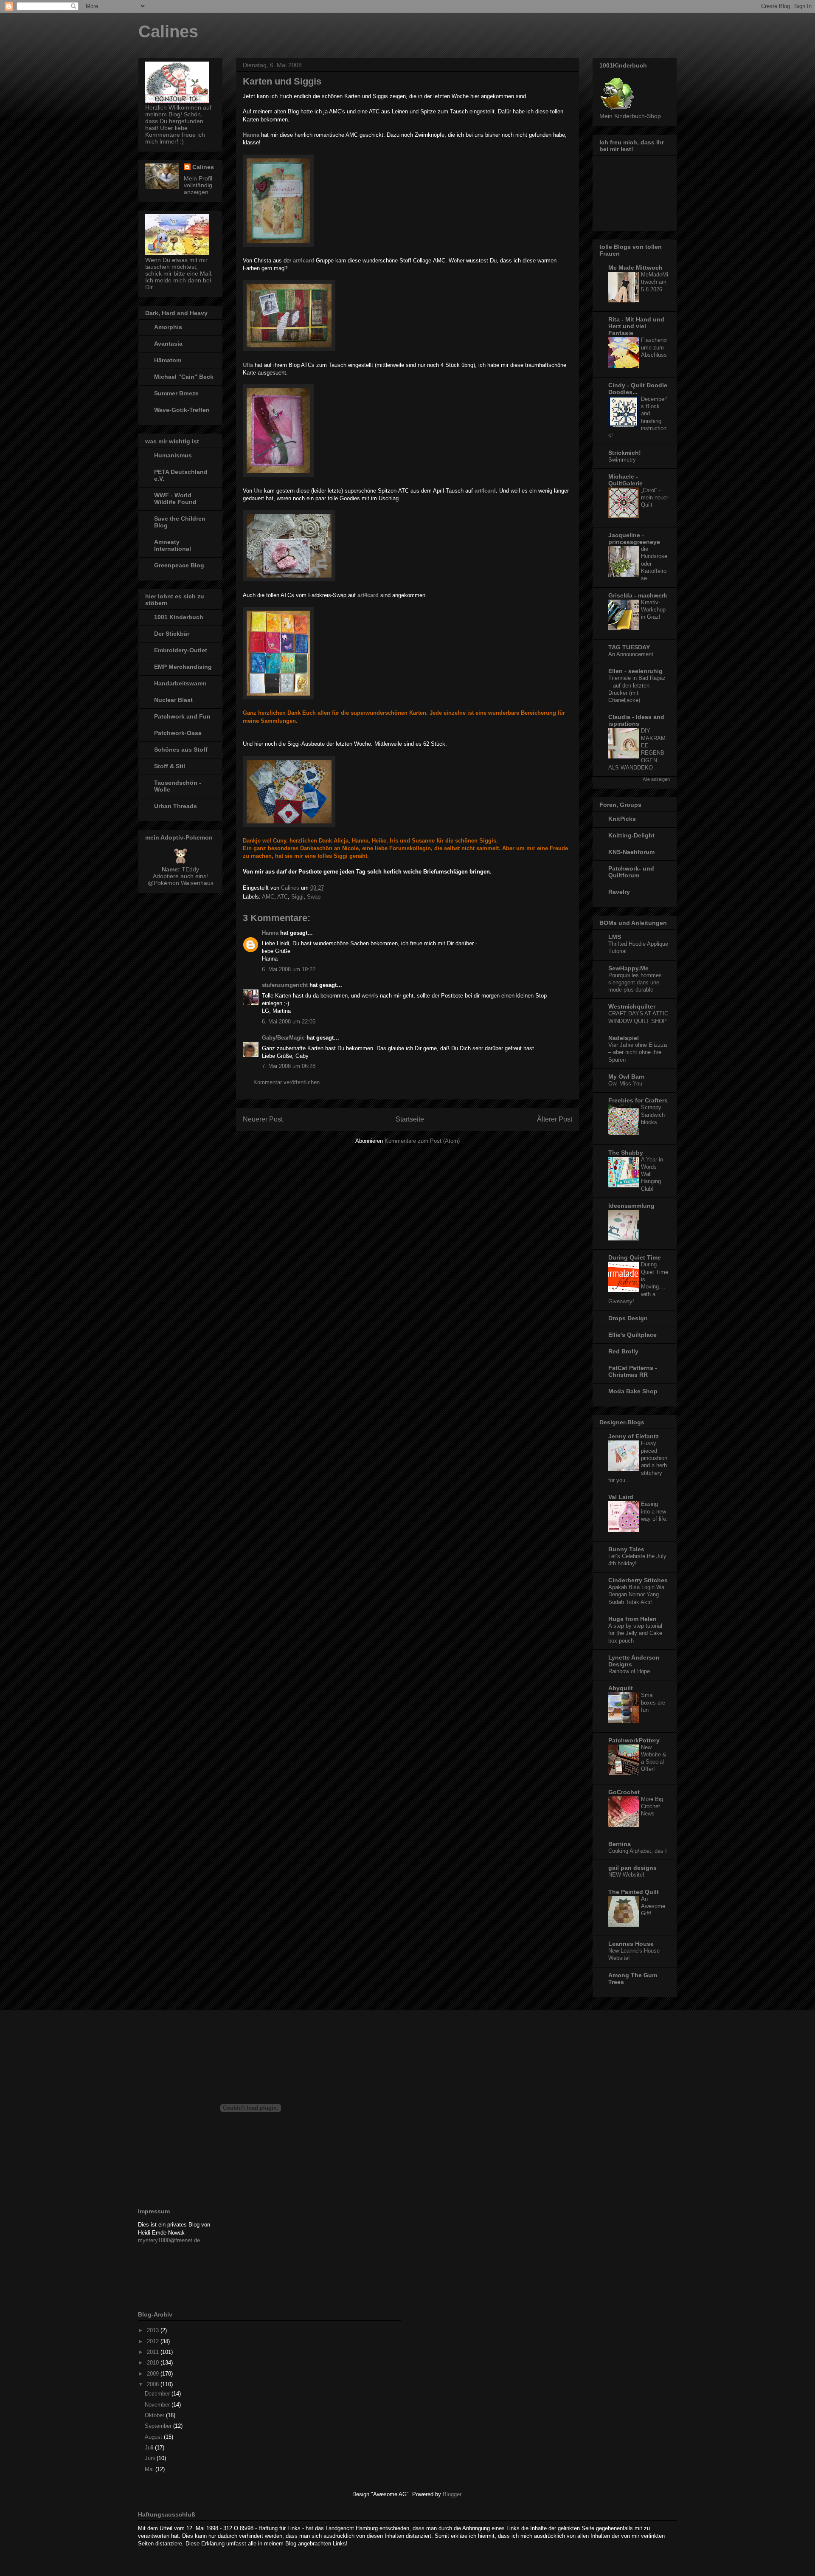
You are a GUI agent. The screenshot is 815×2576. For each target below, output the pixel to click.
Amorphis (168, 327)
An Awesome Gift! (653, 1906)
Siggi (297, 897)
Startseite (410, 1119)
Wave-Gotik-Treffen (182, 410)
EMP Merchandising (183, 667)
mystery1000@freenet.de (169, 2240)
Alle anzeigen (656, 779)
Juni (151, 2458)
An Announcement (631, 654)
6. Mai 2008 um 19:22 (289, 969)
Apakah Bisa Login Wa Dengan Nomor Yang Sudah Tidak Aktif (636, 1595)
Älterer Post (555, 1119)
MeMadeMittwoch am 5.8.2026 (655, 282)
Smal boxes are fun (653, 1702)
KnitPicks (622, 819)
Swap (314, 897)
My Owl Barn (627, 1077)
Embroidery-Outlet (181, 650)
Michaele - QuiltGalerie (625, 480)
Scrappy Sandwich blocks (653, 1115)
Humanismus (173, 455)
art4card (304, 261)
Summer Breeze (176, 393)
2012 (154, 2341)
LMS (615, 937)
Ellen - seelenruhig (635, 671)
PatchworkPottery (634, 1740)
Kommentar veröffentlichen (287, 1082)
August (154, 2437)
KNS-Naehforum (631, 852)
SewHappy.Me (628, 968)
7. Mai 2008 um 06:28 (289, 1066)
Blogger (452, 2494)
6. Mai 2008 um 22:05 (289, 1022)
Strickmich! (625, 453)
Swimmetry (622, 460)
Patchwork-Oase (178, 733)
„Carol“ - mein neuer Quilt (655, 498)
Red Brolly (623, 1351)
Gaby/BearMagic (283, 1038)
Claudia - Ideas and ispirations (636, 720)
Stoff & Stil (170, 766)
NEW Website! (626, 1875)
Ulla (248, 365)
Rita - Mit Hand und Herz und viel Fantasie (636, 326)
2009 (154, 2374)
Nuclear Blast (173, 700)
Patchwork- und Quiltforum (631, 872)
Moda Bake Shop (633, 1391)
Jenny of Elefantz (634, 1436)
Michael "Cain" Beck (184, 377)
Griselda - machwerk (638, 595)
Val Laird (621, 1497)
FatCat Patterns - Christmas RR (633, 1371)
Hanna (270, 933)
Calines (168, 31)
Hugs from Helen (632, 1619)
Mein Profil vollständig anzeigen (198, 185)
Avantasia (168, 344)
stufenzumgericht (285, 985)
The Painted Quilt (634, 1892)
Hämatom (168, 360)
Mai (150, 2469)
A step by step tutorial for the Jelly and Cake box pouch (635, 1633)
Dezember (158, 2394)
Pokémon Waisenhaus (184, 883)
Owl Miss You (625, 1084)
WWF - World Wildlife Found (175, 499)
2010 (154, 2363)
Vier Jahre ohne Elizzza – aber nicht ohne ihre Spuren (638, 1052)
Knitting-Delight (631, 835)
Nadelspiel (624, 1038)
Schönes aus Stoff (181, 750)
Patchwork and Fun (182, 716)
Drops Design (628, 1318)
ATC (282, 897)
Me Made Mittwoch (635, 268)
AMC (268, 897)
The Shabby (626, 1153)
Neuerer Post (263, 1119)
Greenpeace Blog (179, 565)
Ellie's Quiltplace (632, 1335)
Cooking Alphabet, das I (638, 1851)
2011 (154, 2352)
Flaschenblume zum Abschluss (654, 347)
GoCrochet (624, 1792)
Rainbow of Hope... (632, 1671)
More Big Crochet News (652, 1807)
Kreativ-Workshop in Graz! (653, 610)
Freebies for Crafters (638, 1100)
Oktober (155, 2415)
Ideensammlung (631, 1206)
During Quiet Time (635, 1257)
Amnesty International (173, 545)
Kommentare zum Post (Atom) (422, 1141)
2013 (154, 2330)
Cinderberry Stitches (638, 1580)
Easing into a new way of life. (654, 1511)
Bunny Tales (626, 1549)
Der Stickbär (172, 634)
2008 (154, 2384)
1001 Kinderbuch (179, 617)
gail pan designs (632, 1868)
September (159, 2426)
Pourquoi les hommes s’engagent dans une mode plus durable (635, 983)
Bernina (620, 1844)
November (158, 2405)
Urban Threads (176, 806)
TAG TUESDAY (629, 647)
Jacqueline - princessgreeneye (634, 538)
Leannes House (631, 1944)
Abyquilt (621, 1688)
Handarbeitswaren (180, 683)
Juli (150, 2448)
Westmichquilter (632, 1006)
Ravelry (619, 892)
